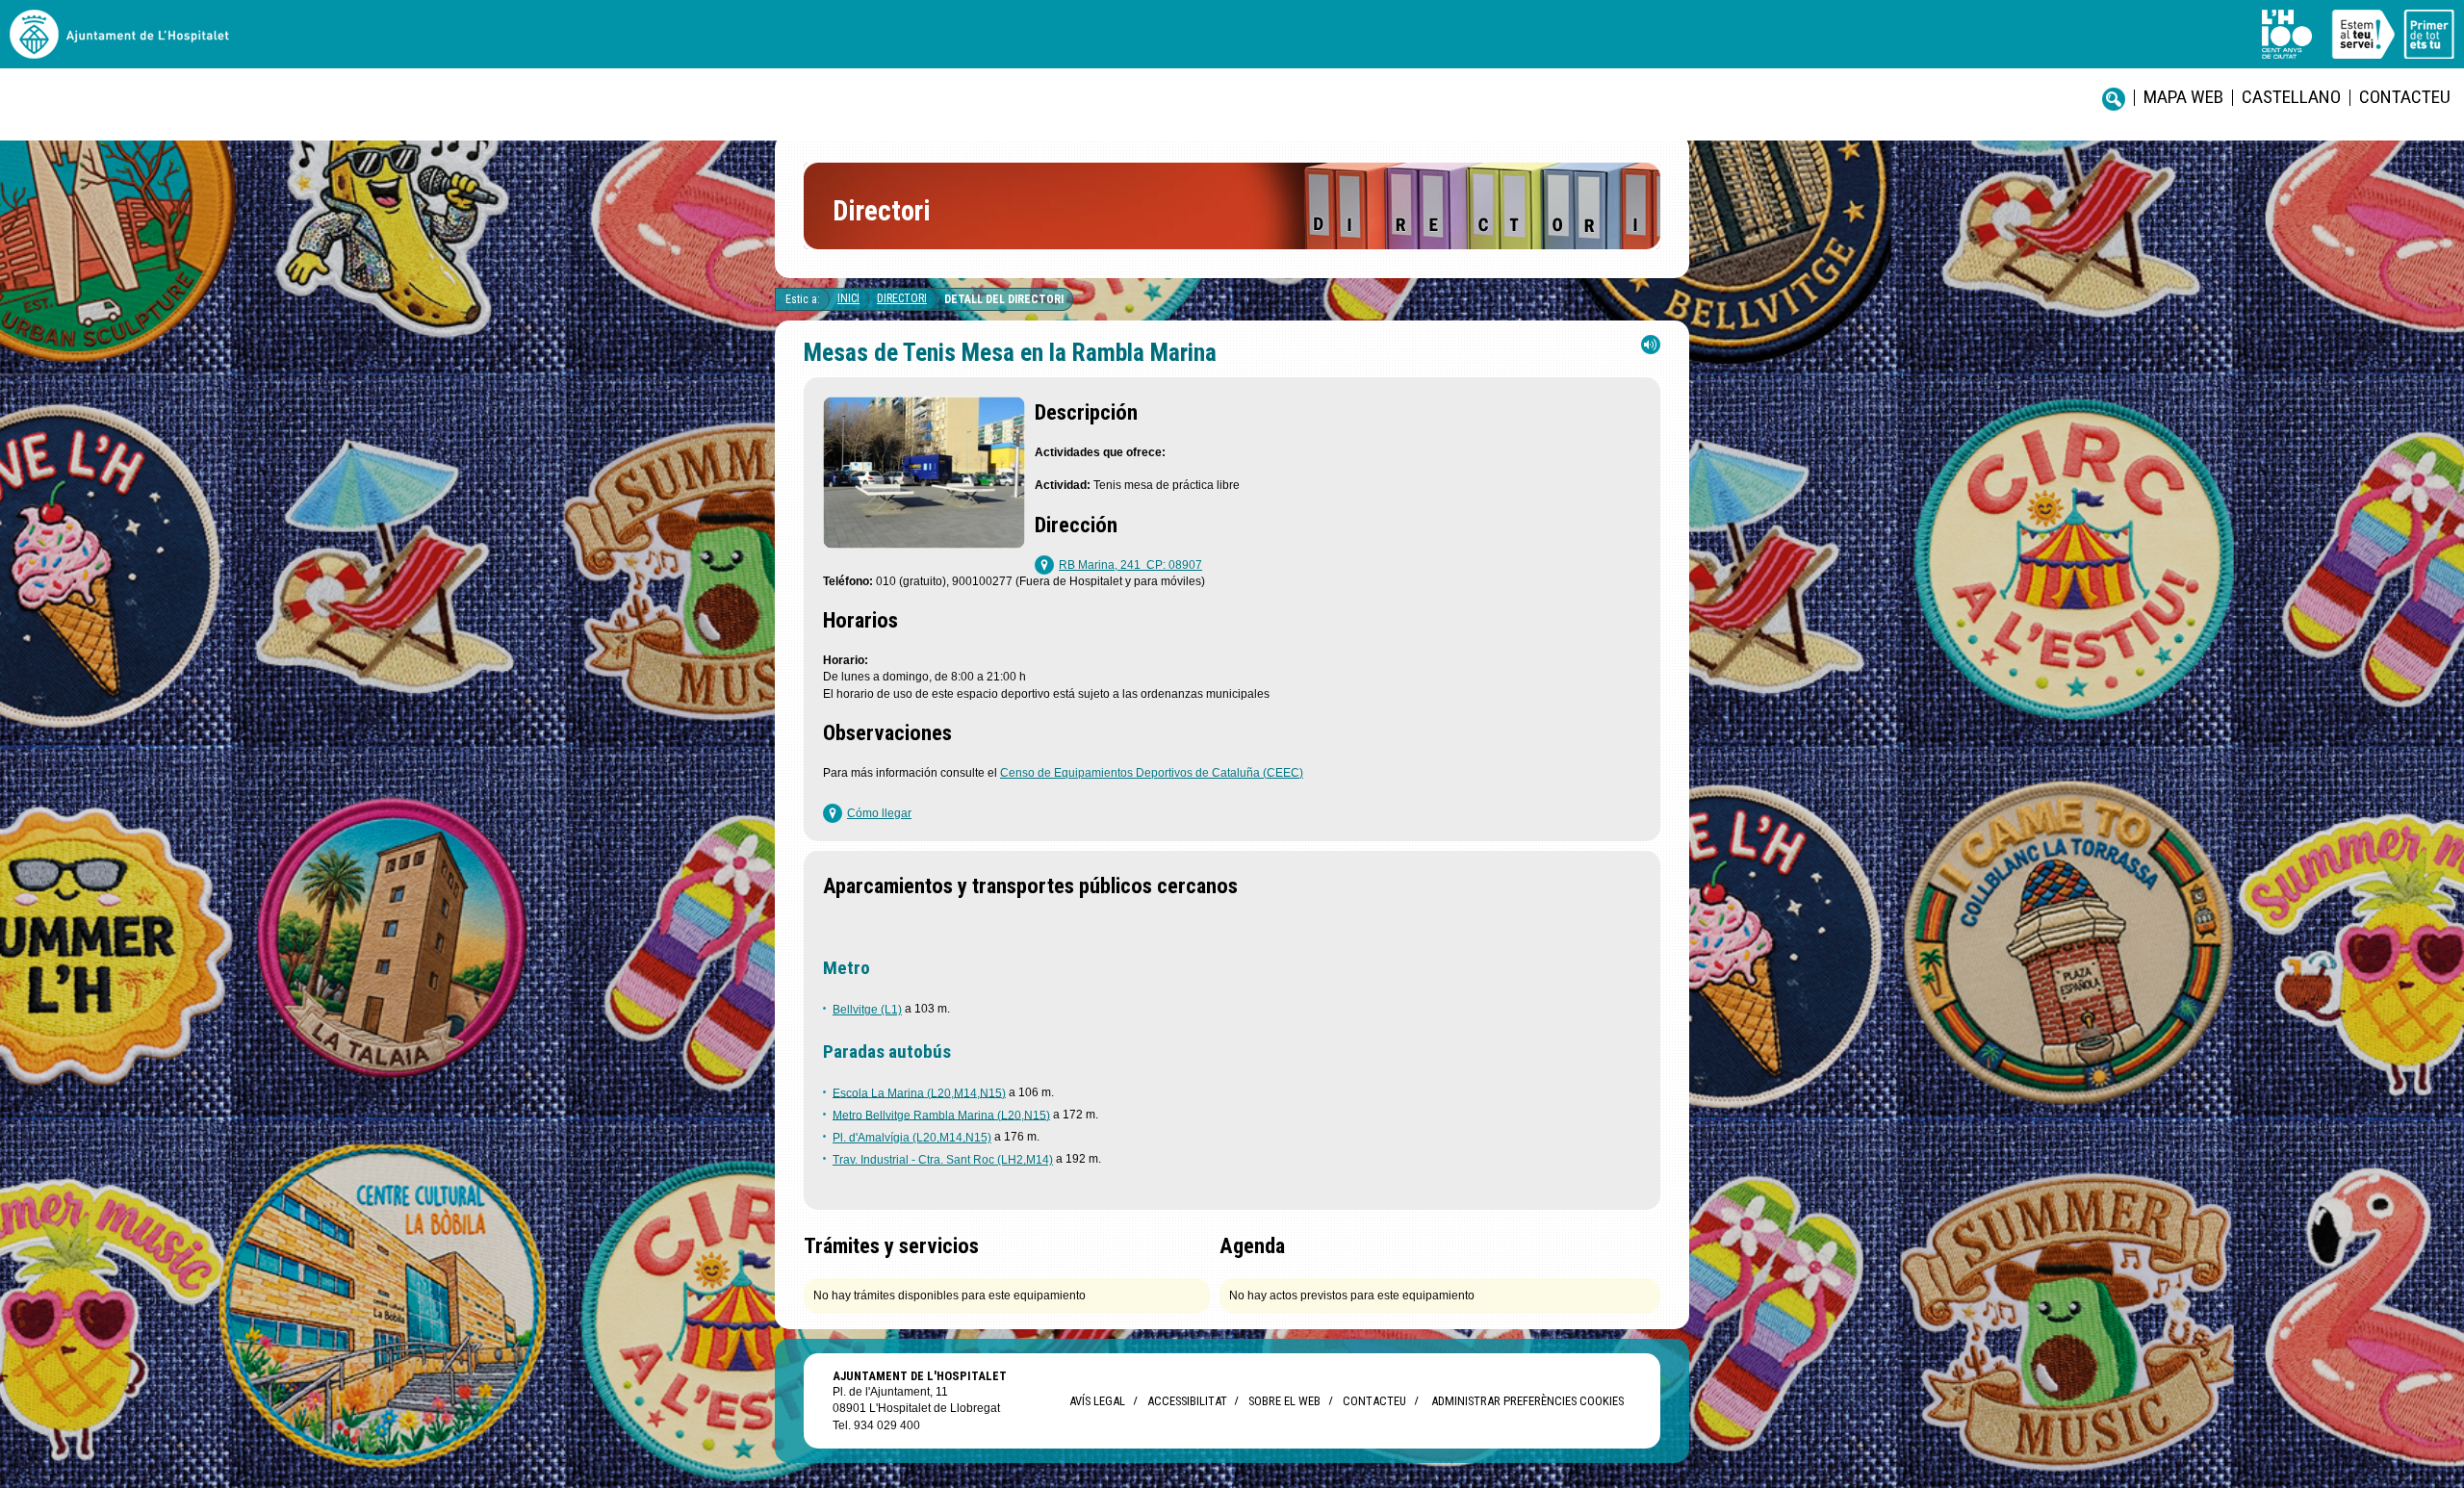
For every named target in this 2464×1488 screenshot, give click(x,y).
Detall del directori (1004, 299)
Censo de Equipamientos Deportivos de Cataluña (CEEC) (1152, 773)
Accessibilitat (1187, 1401)
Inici (848, 298)
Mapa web (2183, 97)
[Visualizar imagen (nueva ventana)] (924, 543)
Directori (902, 298)
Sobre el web (1284, 1401)
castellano (2291, 97)
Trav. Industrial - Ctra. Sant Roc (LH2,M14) (943, 1160)
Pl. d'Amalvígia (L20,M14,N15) (912, 1138)
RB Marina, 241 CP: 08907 (1130, 565)
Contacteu (2405, 97)
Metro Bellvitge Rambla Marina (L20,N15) (941, 1115)
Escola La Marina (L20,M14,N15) (919, 1092)
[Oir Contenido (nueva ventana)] (1651, 349)
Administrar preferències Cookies (1527, 1401)
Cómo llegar (879, 813)
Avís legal (1097, 1401)
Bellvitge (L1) (867, 1010)
